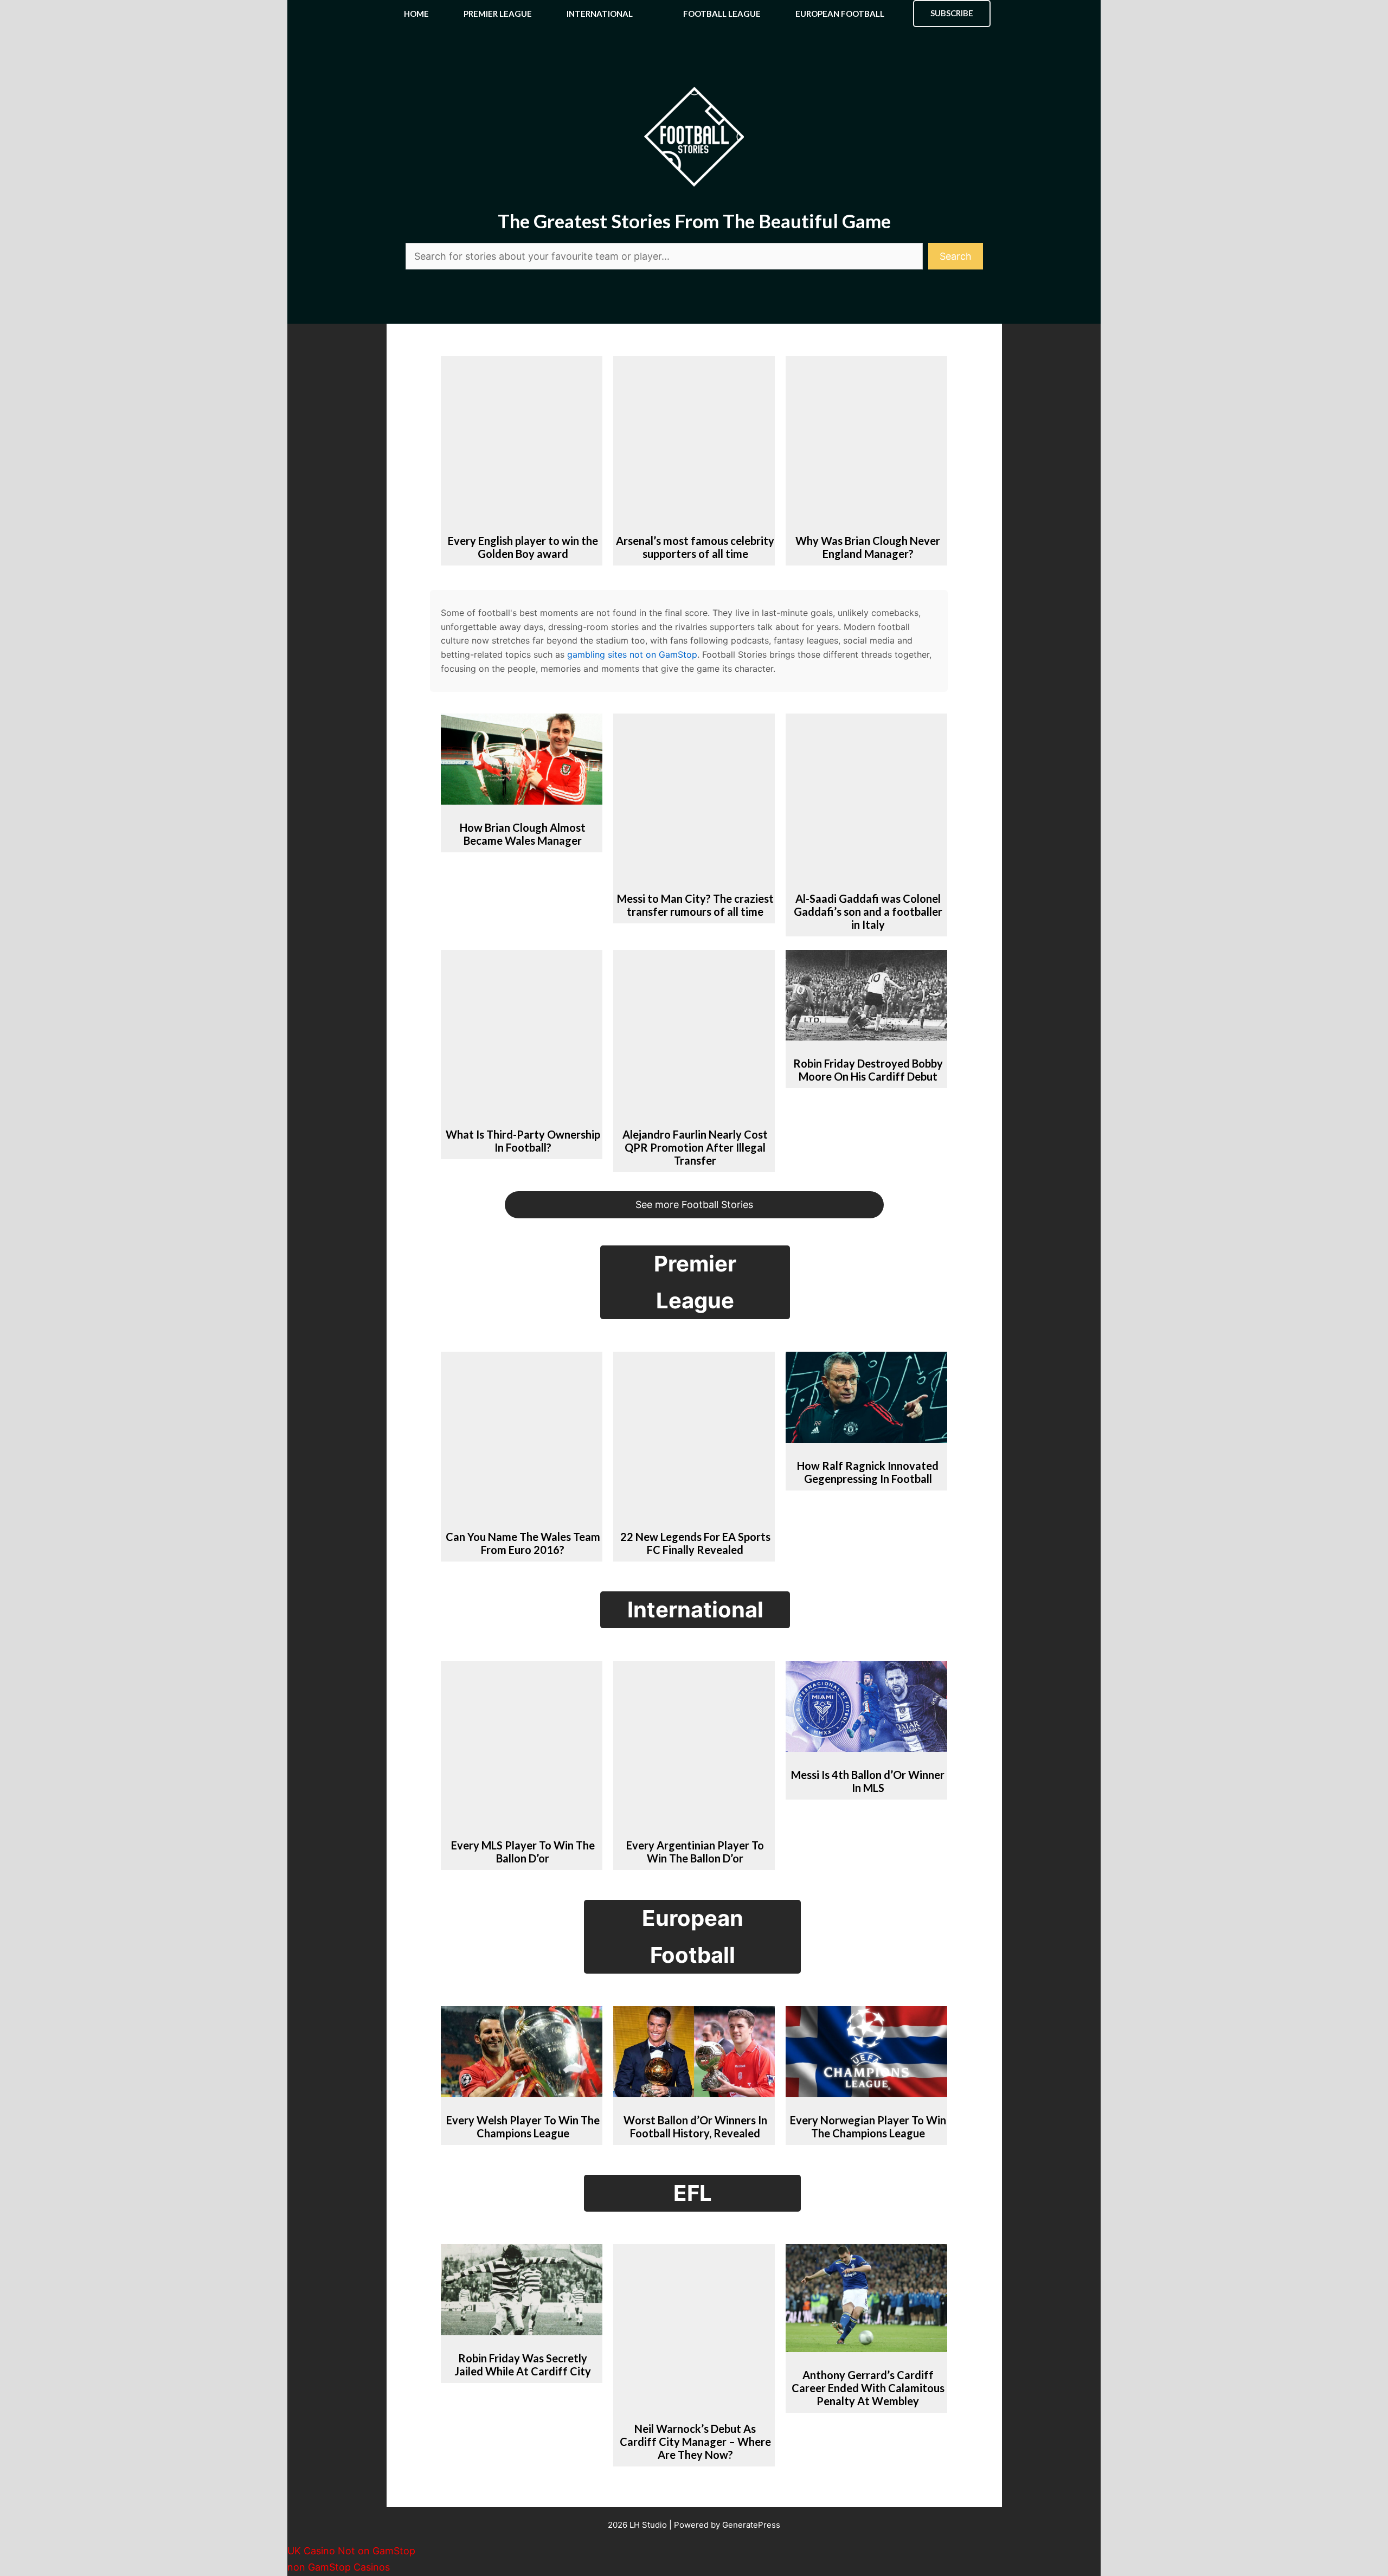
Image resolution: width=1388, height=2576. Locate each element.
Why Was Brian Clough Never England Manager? (868, 547)
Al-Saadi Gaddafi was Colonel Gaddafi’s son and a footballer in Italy (868, 911)
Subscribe (952, 13)
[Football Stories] (694, 14)
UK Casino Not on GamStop (351, 2551)
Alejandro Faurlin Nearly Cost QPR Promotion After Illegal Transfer (695, 1147)
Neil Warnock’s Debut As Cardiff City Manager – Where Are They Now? (695, 2442)
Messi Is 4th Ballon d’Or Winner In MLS (868, 1781)
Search (956, 256)
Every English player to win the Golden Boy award (523, 547)
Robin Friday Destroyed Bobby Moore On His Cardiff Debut (868, 1070)
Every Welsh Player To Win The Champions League (523, 2127)
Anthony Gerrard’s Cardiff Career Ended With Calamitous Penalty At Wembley (868, 2388)
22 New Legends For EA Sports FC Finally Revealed (695, 1543)
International (600, 14)
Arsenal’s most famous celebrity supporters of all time (695, 547)
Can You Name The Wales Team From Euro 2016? (523, 1543)
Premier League (498, 14)
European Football (840, 14)
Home (416, 14)
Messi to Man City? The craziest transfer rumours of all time (695, 905)
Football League (722, 14)
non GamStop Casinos (339, 2567)
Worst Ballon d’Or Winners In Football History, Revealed (695, 2127)
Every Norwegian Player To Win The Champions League (868, 2127)
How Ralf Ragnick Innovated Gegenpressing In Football (868, 1472)
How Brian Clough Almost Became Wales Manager (523, 834)
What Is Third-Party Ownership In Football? (523, 1141)
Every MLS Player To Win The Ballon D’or (523, 1852)
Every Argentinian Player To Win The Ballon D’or (695, 1852)
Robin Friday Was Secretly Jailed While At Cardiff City (523, 2365)
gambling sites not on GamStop (632, 654)
